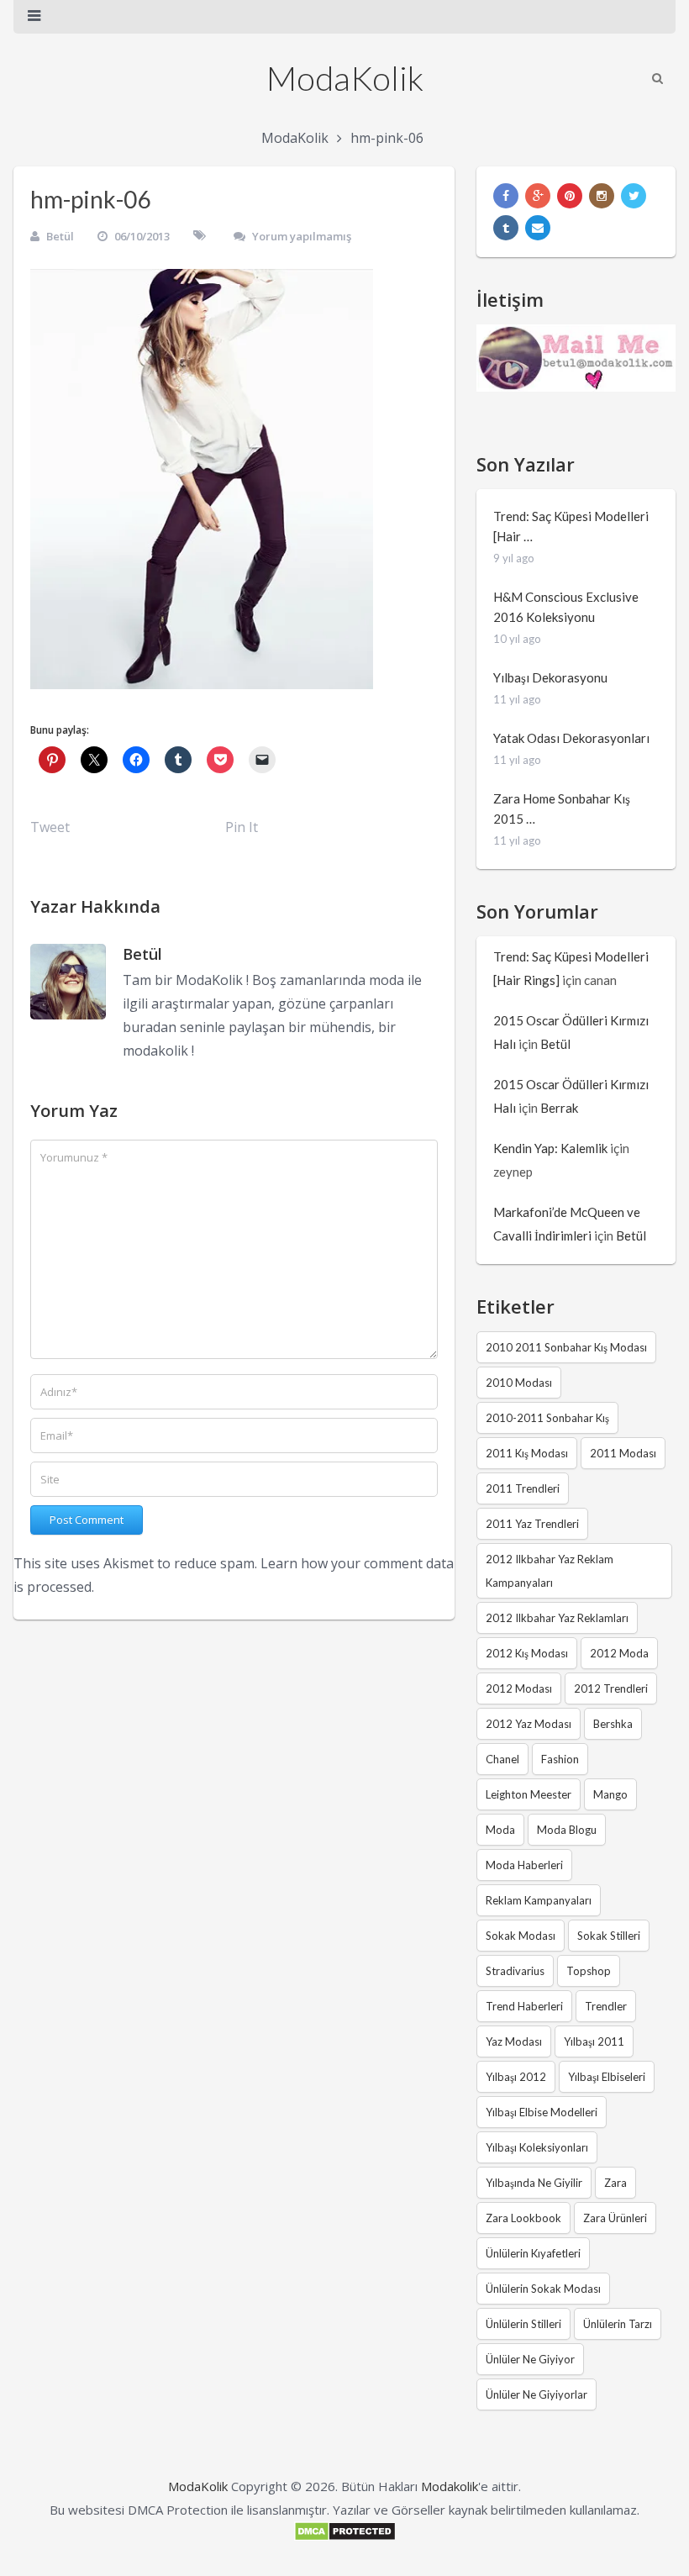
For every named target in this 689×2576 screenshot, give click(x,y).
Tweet (50, 827)
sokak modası (521, 1936)
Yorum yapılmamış (302, 236)
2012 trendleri (611, 1688)
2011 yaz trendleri (532, 1524)
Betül (60, 236)
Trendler (606, 2006)
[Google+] (538, 196)
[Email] (538, 228)
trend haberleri (524, 2006)
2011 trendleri (523, 1488)
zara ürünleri (615, 2218)
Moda (500, 1830)
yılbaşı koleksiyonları (537, 2147)
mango (610, 1794)
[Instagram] (602, 196)
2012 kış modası (527, 1653)
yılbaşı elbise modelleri (542, 2112)
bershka (613, 1724)
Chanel (502, 1759)
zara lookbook (523, 2218)
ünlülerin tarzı (618, 2324)
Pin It (242, 827)
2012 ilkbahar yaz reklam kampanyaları (550, 1571)
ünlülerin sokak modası (543, 2289)
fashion (560, 1759)
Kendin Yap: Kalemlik (550, 1148)
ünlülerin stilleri (523, 2324)
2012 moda (619, 1653)
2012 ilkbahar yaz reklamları (557, 1618)
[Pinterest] (570, 196)
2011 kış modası (527, 1453)
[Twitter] (634, 196)
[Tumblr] (506, 228)
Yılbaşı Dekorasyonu (550, 677)
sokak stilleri (609, 1936)
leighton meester (529, 1794)
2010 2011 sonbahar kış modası (566, 1347)
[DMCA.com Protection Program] (345, 2536)
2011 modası (623, 1453)
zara (615, 2183)
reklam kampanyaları (539, 1900)
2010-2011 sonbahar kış (547, 1418)
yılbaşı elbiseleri (607, 2077)
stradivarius (515, 1971)
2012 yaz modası (529, 1724)
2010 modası (519, 1383)
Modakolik (450, 2486)
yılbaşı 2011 (594, 2041)
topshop (589, 1971)
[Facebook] (506, 196)
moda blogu (567, 1830)
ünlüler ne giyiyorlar (536, 2394)
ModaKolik (345, 78)
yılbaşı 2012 (516, 2077)
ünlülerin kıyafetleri (533, 2253)
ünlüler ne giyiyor (530, 2359)
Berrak (559, 1108)
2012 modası (519, 1688)
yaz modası (514, 2041)
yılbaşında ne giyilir (534, 2183)
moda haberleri (524, 1865)
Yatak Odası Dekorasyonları (571, 738)
